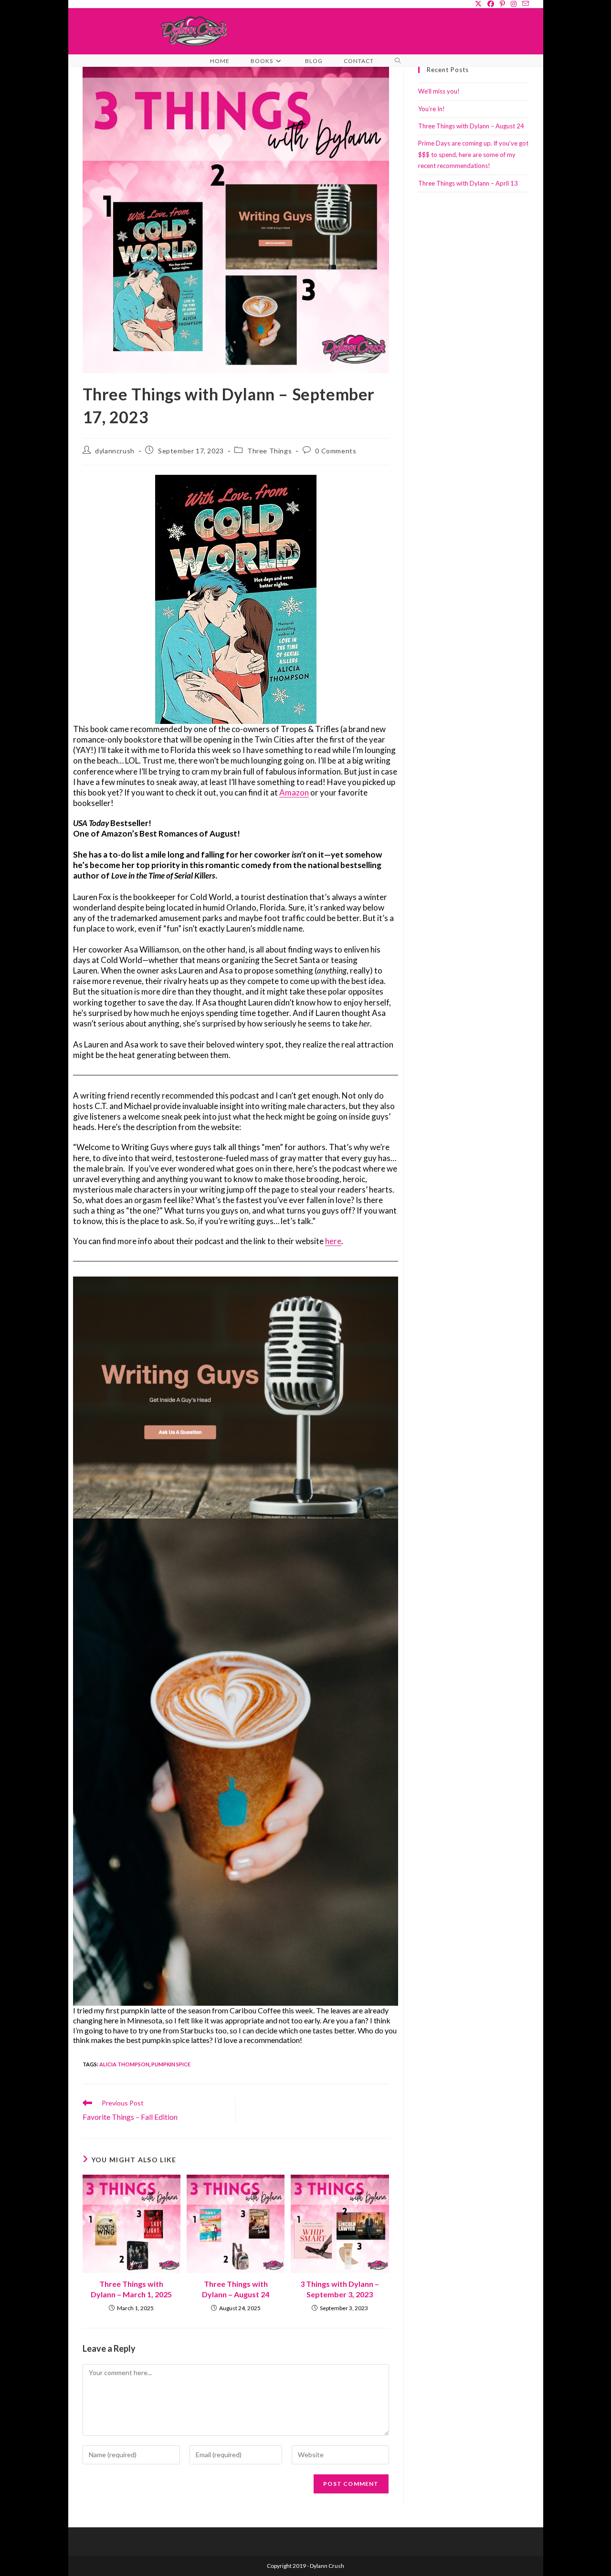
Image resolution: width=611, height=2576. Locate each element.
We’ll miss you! (439, 91)
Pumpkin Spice (171, 2064)
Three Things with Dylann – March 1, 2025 (131, 2289)
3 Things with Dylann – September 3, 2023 (340, 2289)
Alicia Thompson (124, 2064)
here (333, 1241)
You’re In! (432, 109)
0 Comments (336, 451)
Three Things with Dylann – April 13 (468, 183)
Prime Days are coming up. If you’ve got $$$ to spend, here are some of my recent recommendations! (473, 154)
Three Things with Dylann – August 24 (236, 2289)
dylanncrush (115, 451)
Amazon (294, 792)
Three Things (269, 451)
